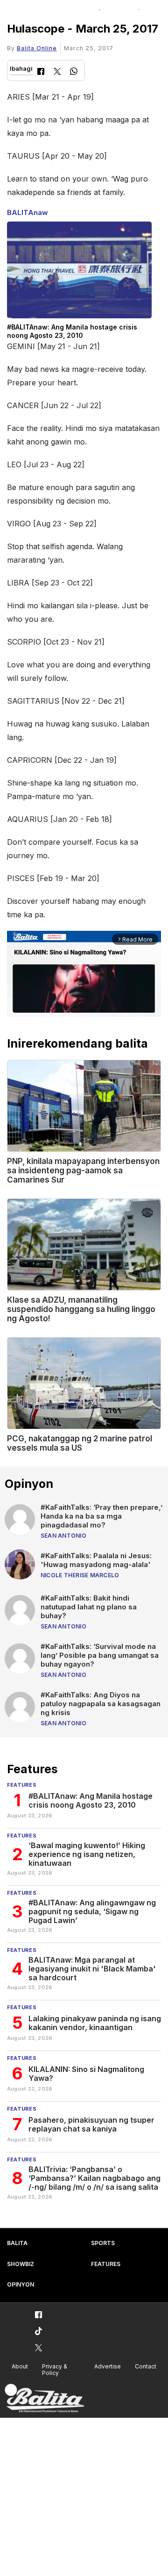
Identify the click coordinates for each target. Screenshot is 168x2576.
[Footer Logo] (44, 2398)
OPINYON (21, 2284)
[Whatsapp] (74, 72)
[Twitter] (57, 72)
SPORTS (103, 2243)
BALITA (17, 2243)
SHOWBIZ (21, 2264)
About (20, 2366)
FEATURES (106, 2264)
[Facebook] (41, 72)
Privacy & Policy (55, 2370)
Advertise (108, 2366)
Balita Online (37, 48)
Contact (146, 2366)
